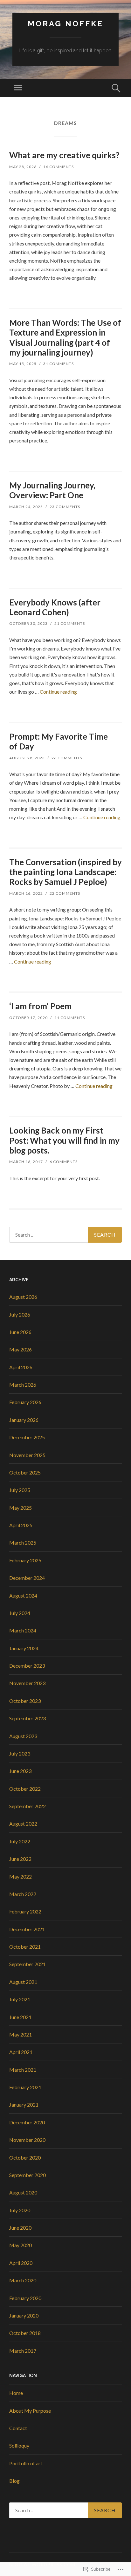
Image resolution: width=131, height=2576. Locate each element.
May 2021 (21, 2034)
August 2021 (23, 1982)
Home (16, 2393)
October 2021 (25, 1947)
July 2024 (20, 1613)
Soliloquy (19, 2445)
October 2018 (25, 2333)
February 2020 (25, 2298)
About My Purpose (30, 2411)
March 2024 (23, 1630)
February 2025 (25, 1560)
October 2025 (25, 1472)
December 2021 (27, 1929)
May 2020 (21, 2245)
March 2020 (23, 2280)
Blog (14, 2481)
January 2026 (24, 1420)
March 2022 (23, 1894)
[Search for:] (65, 1235)
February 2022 (25, 1911)
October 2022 (25, 1789)
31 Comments (59, 364)
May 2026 (21, 1349)
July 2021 (20, 1999)
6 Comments (64, 1162)
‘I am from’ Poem (40, 1006)
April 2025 (21, 1525)
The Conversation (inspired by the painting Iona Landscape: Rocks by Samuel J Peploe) (65, 872)
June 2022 (20, 1859)
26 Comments (67, 758)
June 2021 (20, 2017)
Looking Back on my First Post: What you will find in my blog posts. (64, 1140)
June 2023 (20, 1771)
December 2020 (27, 2122)
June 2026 (20, 1332)
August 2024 (23, 1595)
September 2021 (28, 1964)
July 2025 (20, 1490)
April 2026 (21, 1367)
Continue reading (58, 692)
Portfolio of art (26, 2463)
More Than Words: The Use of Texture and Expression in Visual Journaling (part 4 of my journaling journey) (65, 337)
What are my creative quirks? (64, 155)
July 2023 (20, 1753)
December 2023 (27, 1666)
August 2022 (23, 1824)
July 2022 (20, 1841)
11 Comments (70, 1018)
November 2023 (27, 1683)
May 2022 (21, 1876)
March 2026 (23, 1385)
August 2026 (23, 1297)
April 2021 (21, 2052)
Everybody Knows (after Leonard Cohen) (55, 607)
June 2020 (20, 2228)
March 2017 (23, 2351)
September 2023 (28, 1718)
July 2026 (20, 1314)
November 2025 (27, 1455)
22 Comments (65, 893)
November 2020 (27, 2140)
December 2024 (27, 1578)
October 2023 (25, 1701)
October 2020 (25, 2158)
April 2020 (21, 2263)
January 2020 (24, 2315)
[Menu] (18, 88)
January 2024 (24, 1648)
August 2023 (23, 1736)
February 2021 (25, 2087)
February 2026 (25, 1402)
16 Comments (59, 167)
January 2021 (24, 2105)
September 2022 (28, 1806)
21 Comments (70, 623)
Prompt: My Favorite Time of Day (59, 741)
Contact (18, 2428)
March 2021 (23, 2070)
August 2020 (23, 2192)
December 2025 (27, 1437)
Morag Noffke (65, 24)
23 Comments (65, 507)
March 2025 (23, 1543)
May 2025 (21, 1508)
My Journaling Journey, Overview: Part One (52, 490)
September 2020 (28, 2175)
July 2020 (20, 2210)
